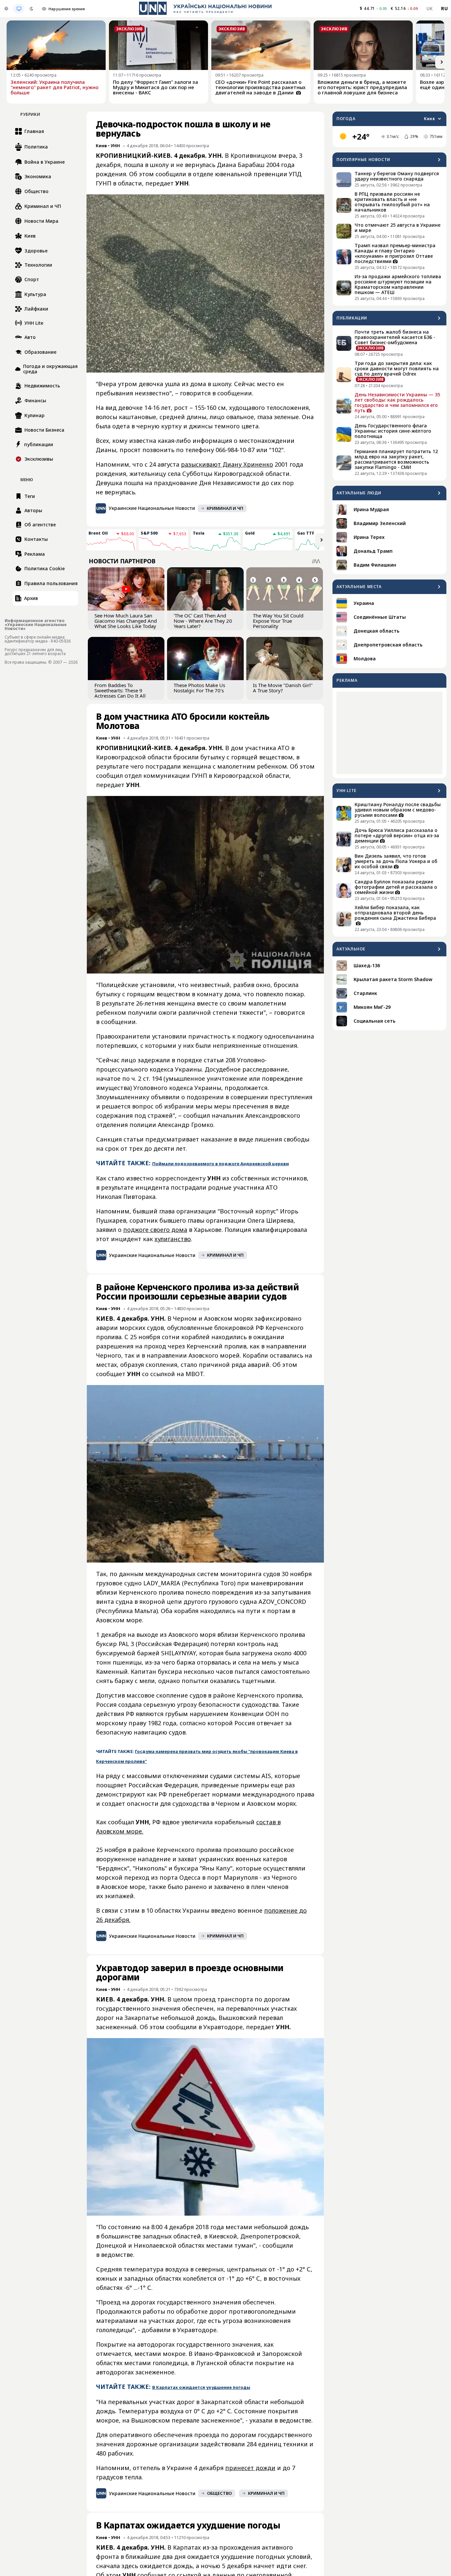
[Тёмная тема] (31, 9)
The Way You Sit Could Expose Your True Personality (278, 621)
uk (430, 8)
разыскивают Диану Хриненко (227, 464)
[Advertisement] (389, 733)
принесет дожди (250, 2468)
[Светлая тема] (6, 9)
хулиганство (173, 1239)
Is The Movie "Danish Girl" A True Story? (283, 688)
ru (444, 8)
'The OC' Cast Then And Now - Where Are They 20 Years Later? (203, 621)
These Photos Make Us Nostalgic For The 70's (199, 688)
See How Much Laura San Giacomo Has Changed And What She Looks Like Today (126, 621)
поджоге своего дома (155, 1230)
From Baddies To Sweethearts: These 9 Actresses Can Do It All (120, 690)
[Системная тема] (19, 9)
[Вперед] (442, 62)
